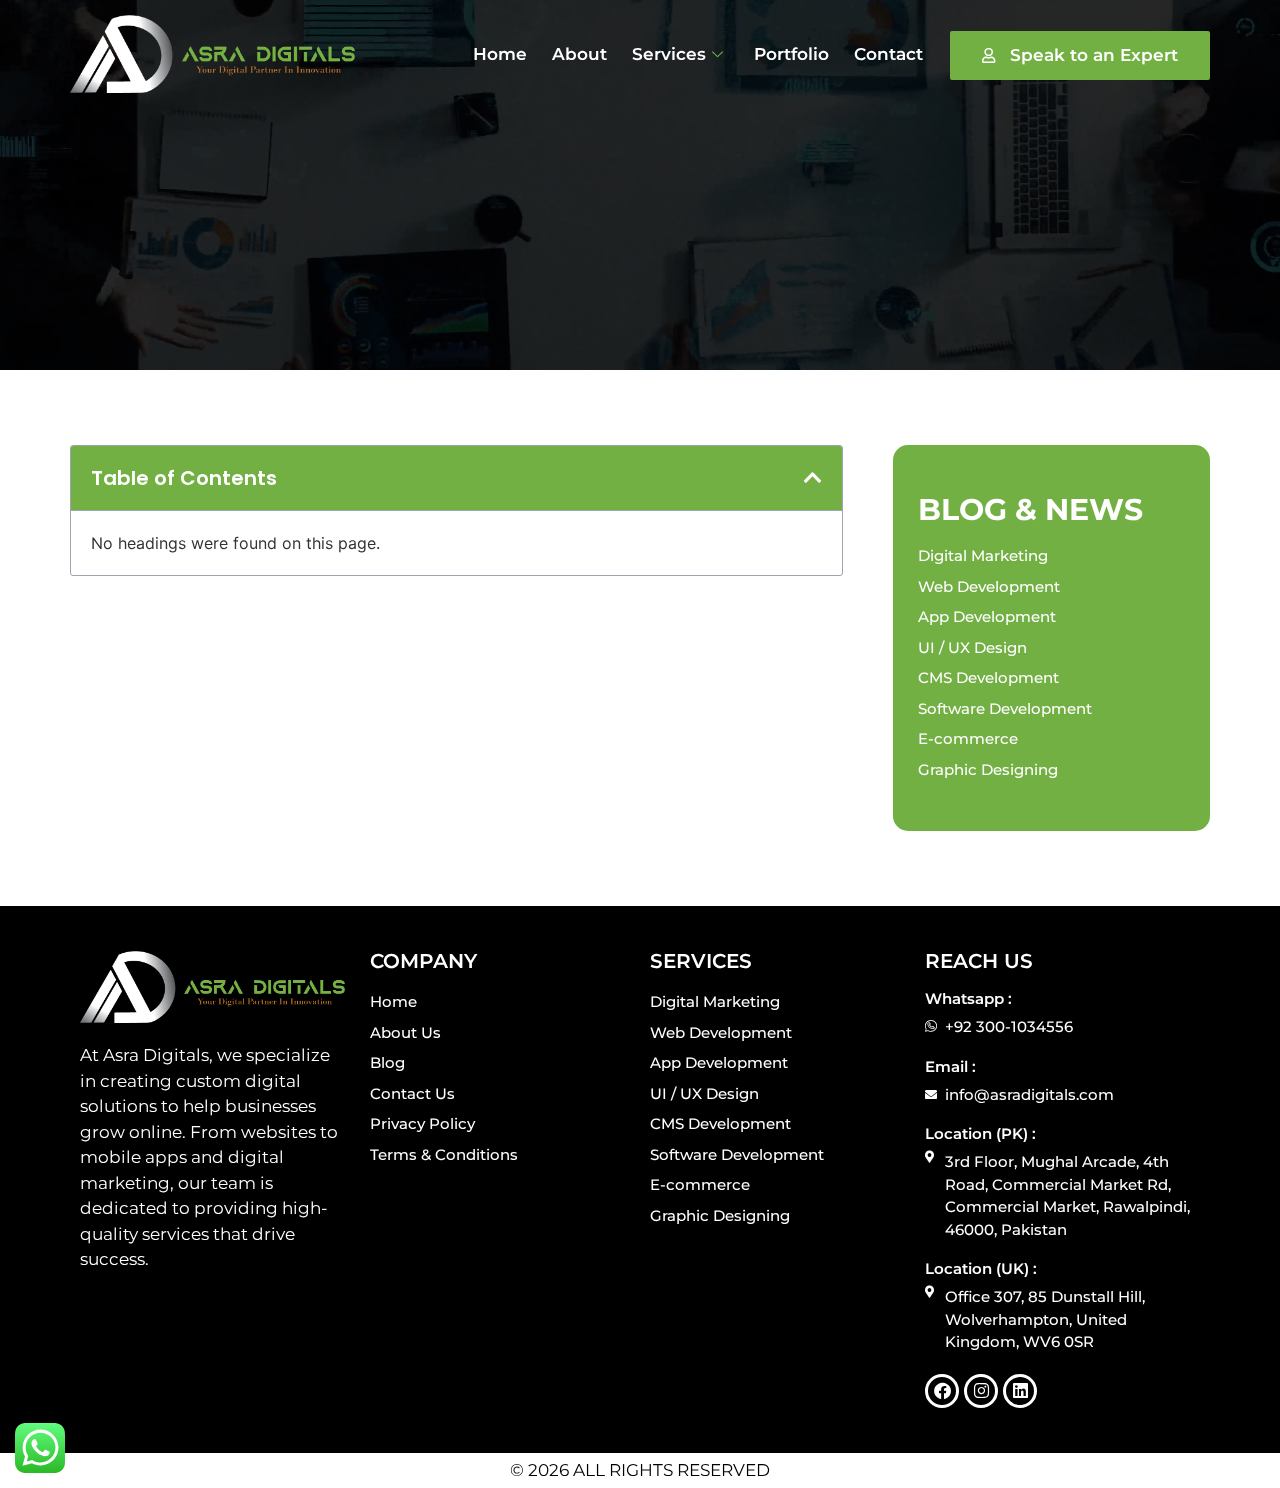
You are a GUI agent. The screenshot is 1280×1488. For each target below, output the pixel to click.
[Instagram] (981, 1391)
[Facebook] (942, 1391)
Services (669, 54)
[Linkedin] (1020, 1391)
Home (500, 54)
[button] (813, 478)
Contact (888, 54)
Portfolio (791, 54)
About (579, 54)
